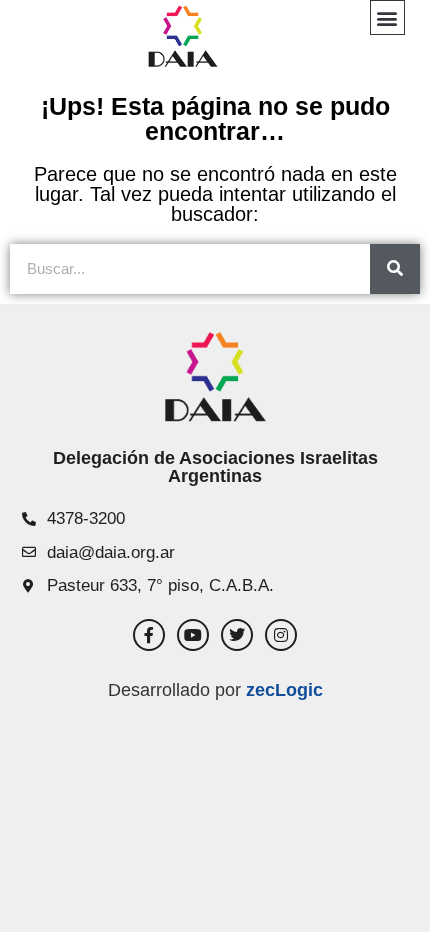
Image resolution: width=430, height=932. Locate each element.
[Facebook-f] (149, 635)
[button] (387, 17)
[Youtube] (193, 635)
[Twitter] (237, 635)
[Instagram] (281, 635)
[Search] (395, 269)
